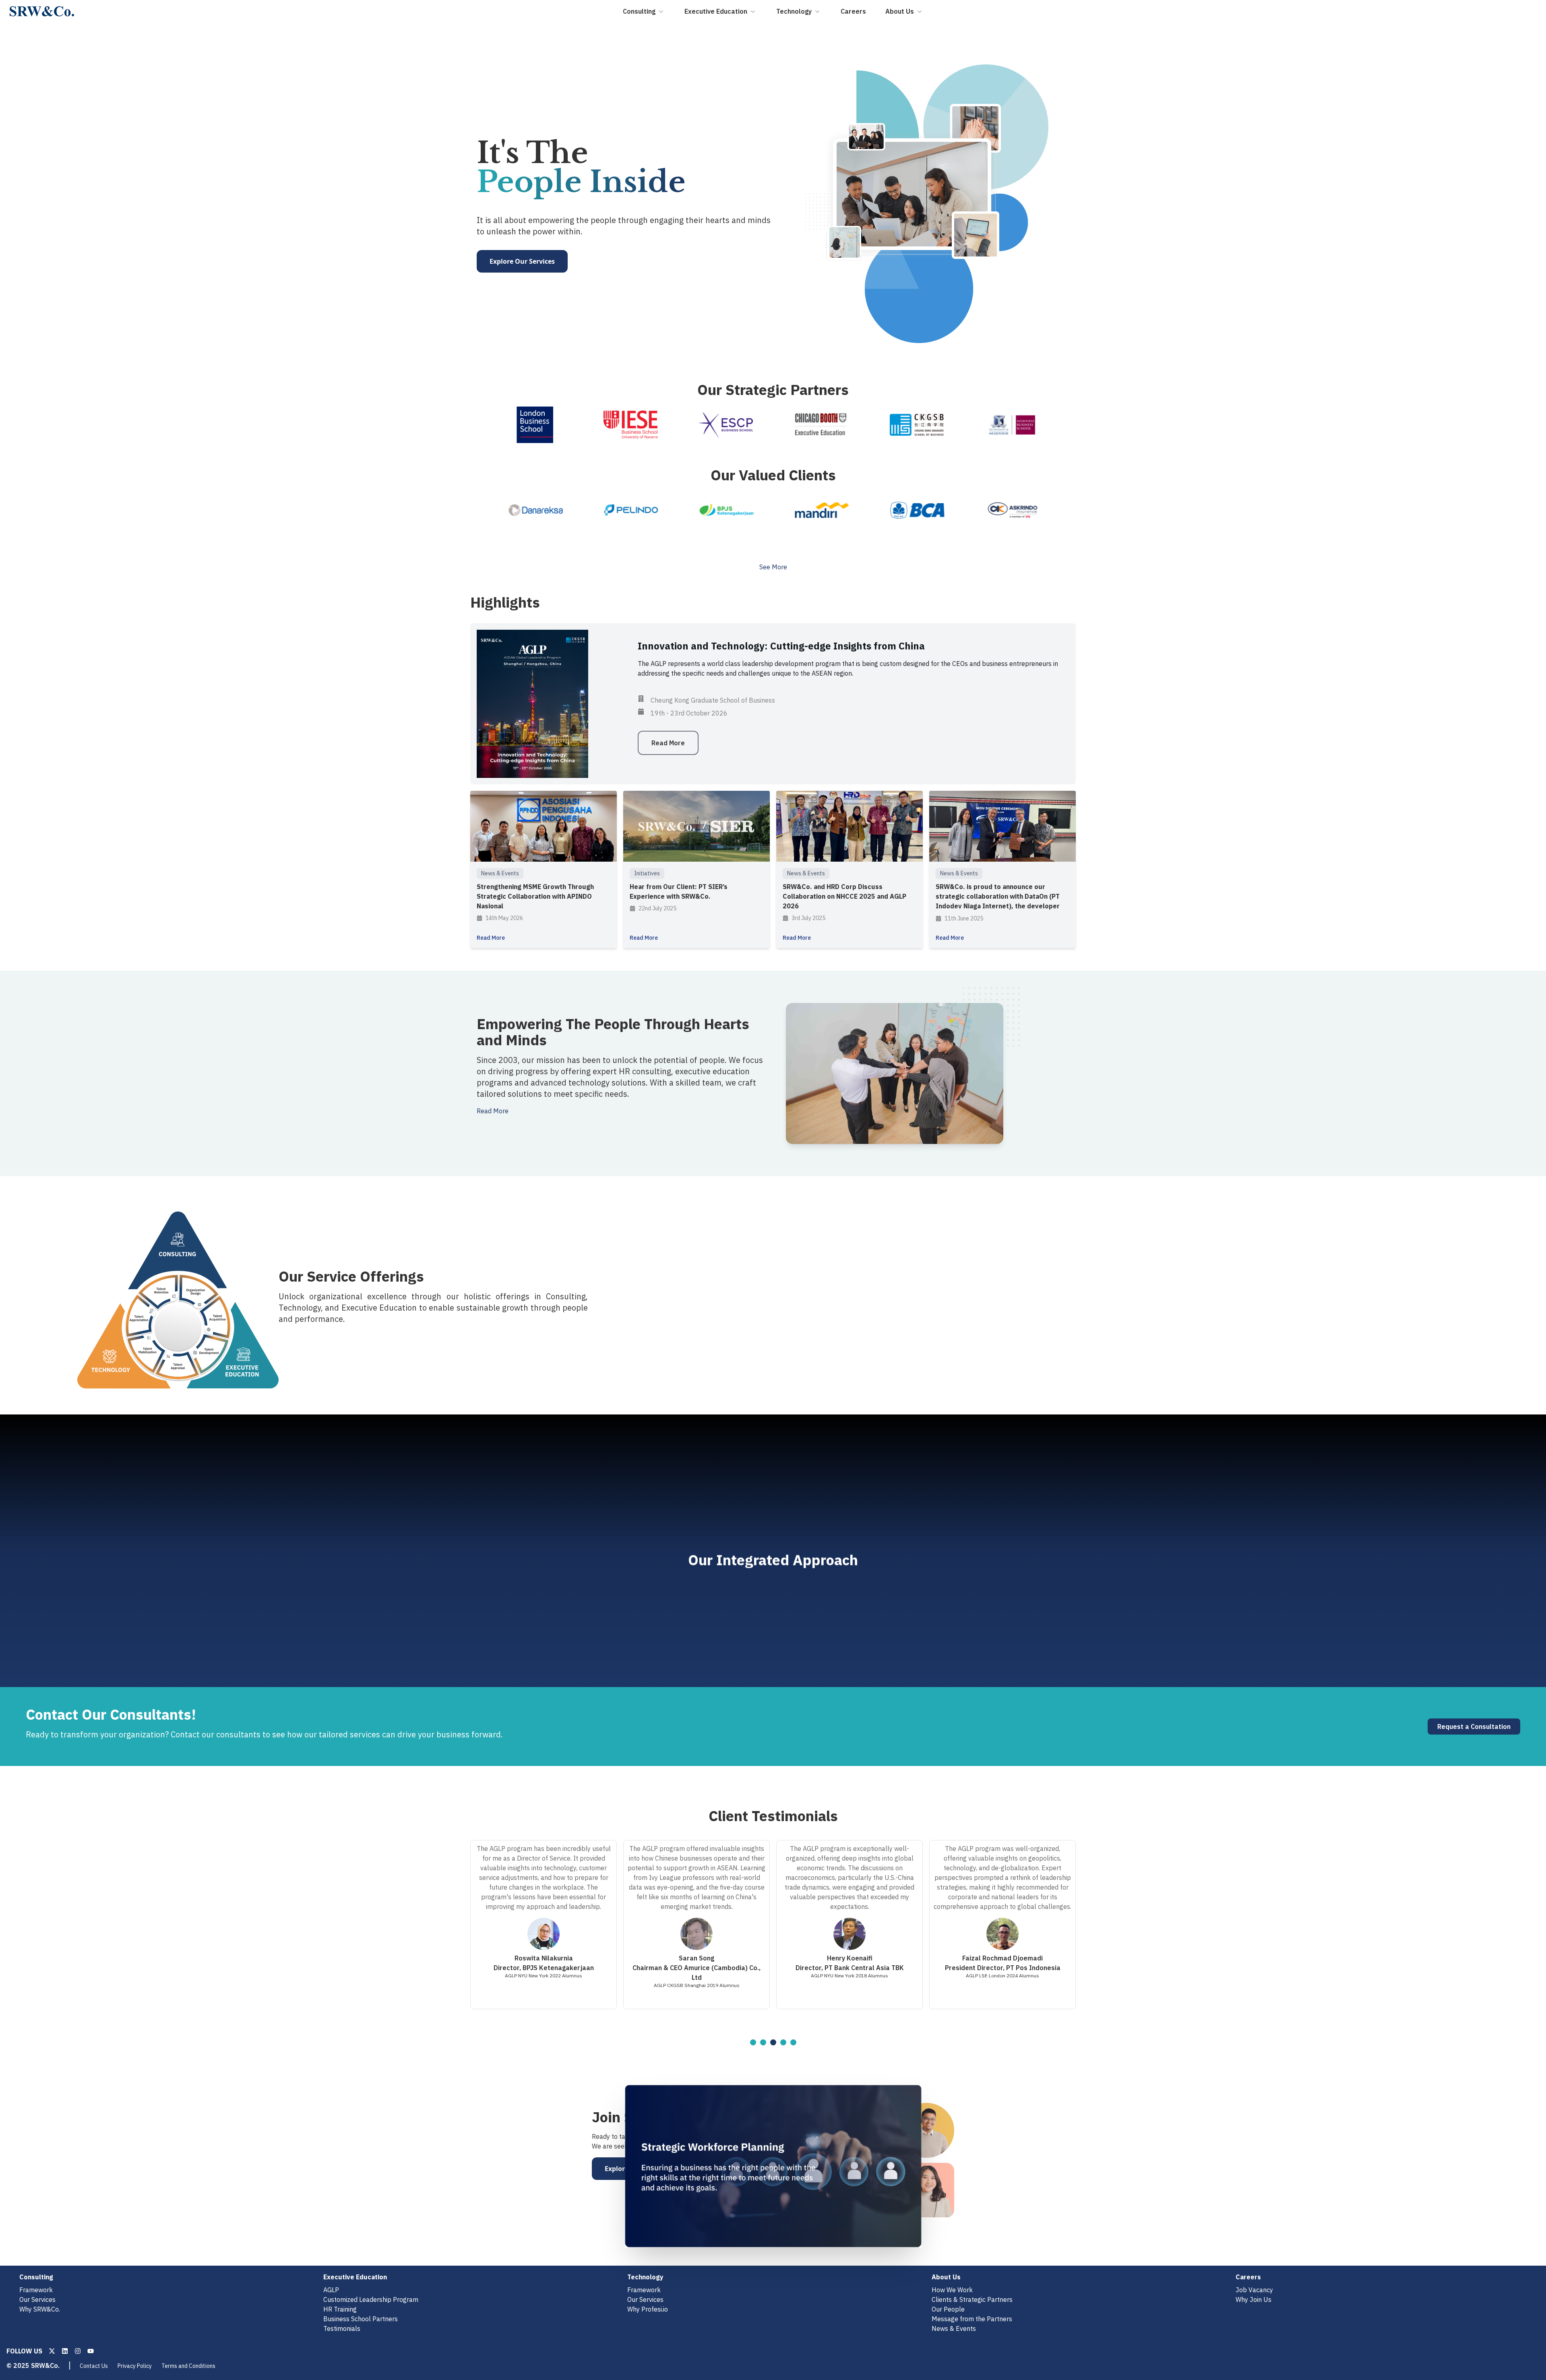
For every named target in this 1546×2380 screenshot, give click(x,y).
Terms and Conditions (188, 2366)
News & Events (954, 2328)
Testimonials (342, 2328)
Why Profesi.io (648, 2309)
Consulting (639, 11)
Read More (493, 1111)
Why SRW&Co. (40, 2309)
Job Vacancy (1254, 2290)
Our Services (37, 2299)
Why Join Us (1254, 2299)
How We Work (952, 2290)
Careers (853, 11)
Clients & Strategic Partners (972, 2299)
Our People (948, 2309)
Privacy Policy (135, 2366)
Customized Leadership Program (371, 2299)
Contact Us (94, 2366)
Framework (36, 2290)
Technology (794, 11)
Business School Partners (361, 2319)
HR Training (340, 2309)
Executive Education (716, 11)
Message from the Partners (972, 2319)
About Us (900, 11)
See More (773, 567)
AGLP (331, 2290)
